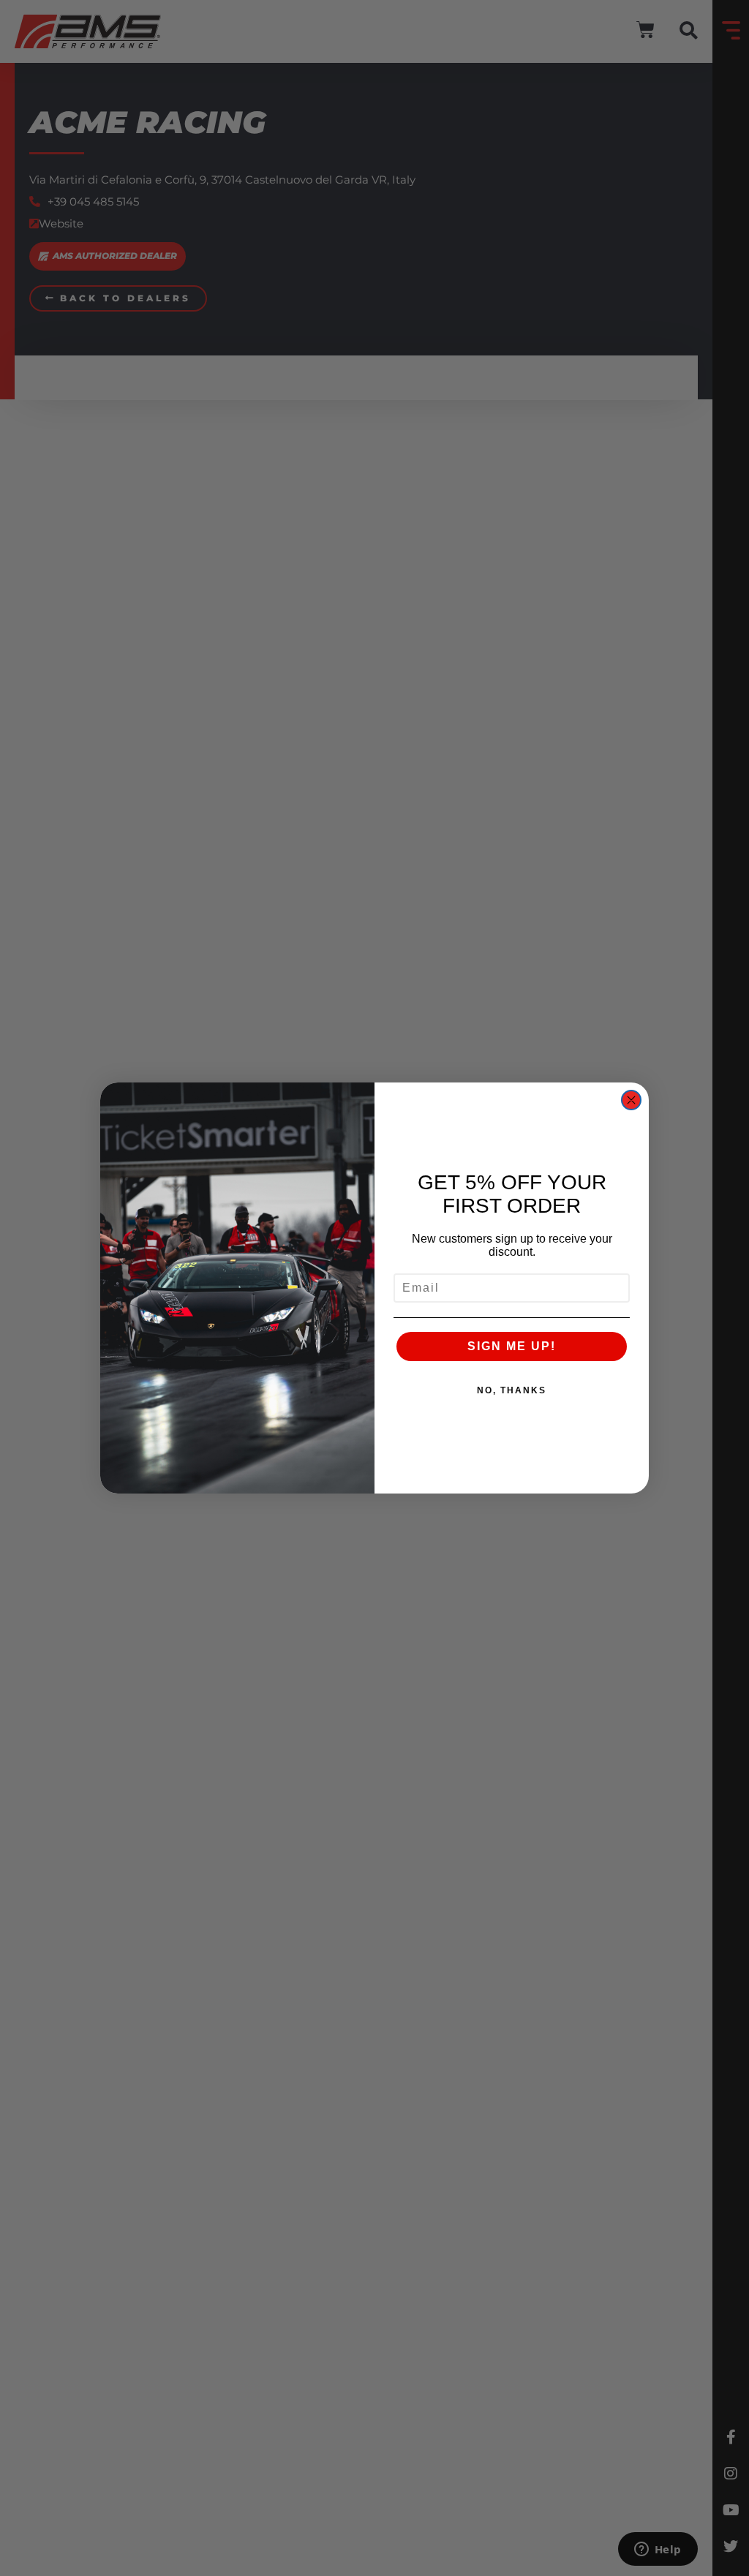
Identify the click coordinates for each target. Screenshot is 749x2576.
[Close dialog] (631, 1100)
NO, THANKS (512, 1390)
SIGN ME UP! (512, 1346)
